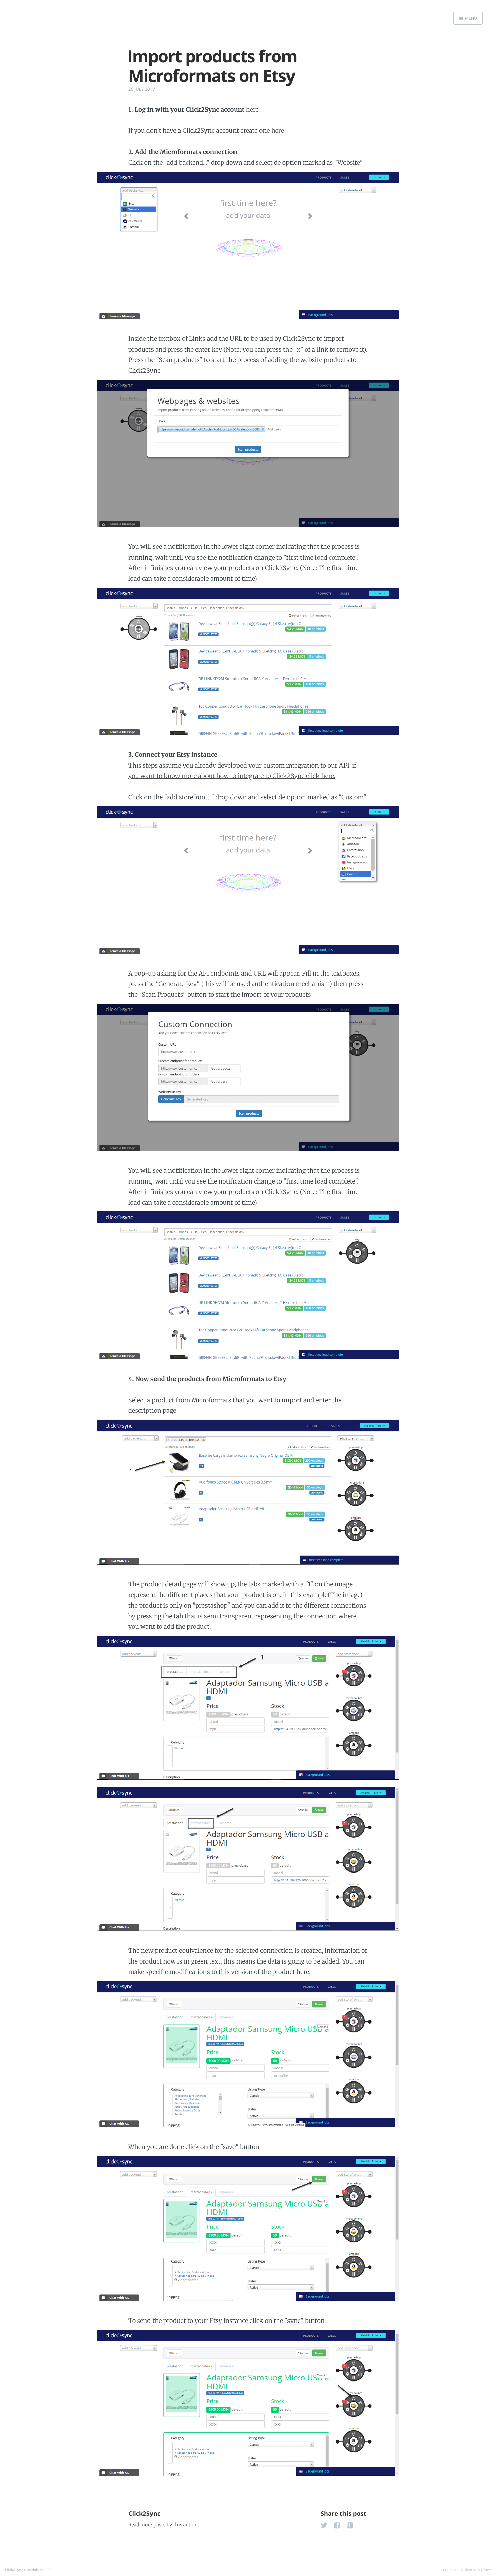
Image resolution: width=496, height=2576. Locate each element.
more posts (153, 2525)
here (252, 109)
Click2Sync (144, 2514)
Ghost (486, 2570)
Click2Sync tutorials (22, 2570)
